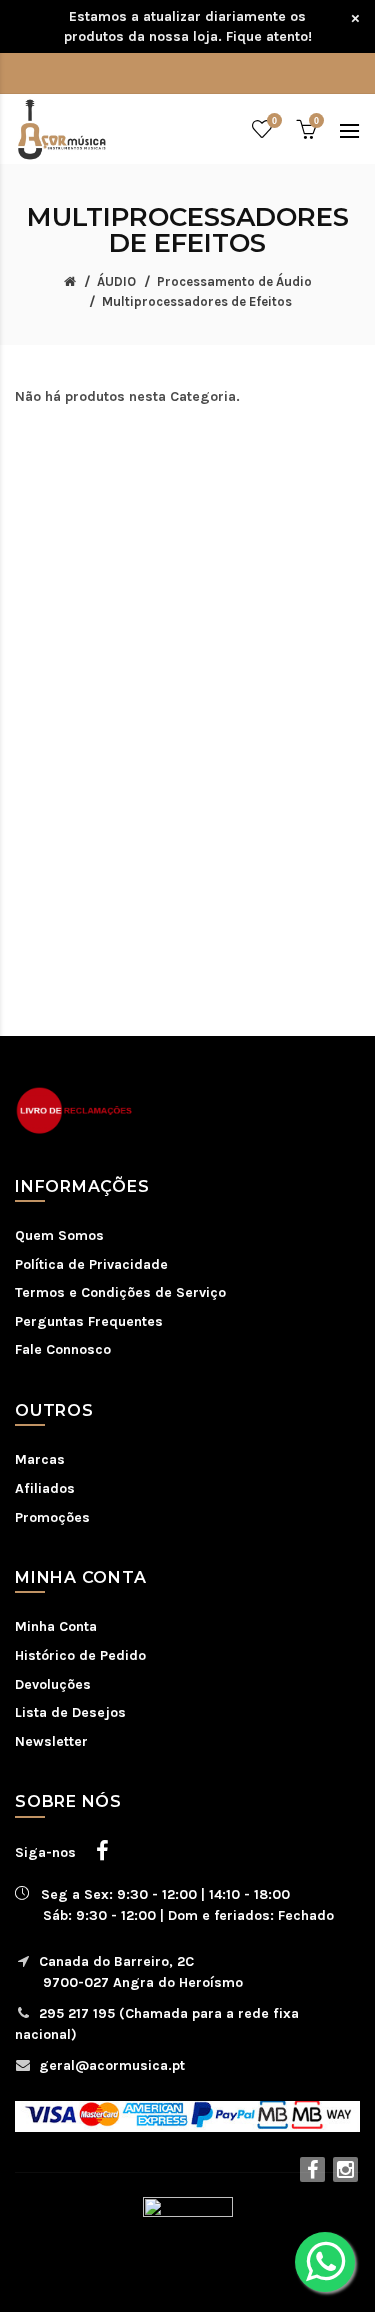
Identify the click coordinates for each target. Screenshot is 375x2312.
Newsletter (51, 1741)
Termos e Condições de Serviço (120, 1292)
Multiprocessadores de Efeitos (197, 301)
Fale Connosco (63, 1349)
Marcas (40, 1459)
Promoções (52, 1517)
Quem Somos (59, 1235)
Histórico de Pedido (80, 1655)
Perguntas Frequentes (89, 1321)
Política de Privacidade (91, 1264)
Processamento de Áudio (234, 281)
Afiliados (45, 1488)
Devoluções (53, 1684)
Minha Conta (56, 1626)
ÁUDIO (116, 281)
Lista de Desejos (70, 1712)
